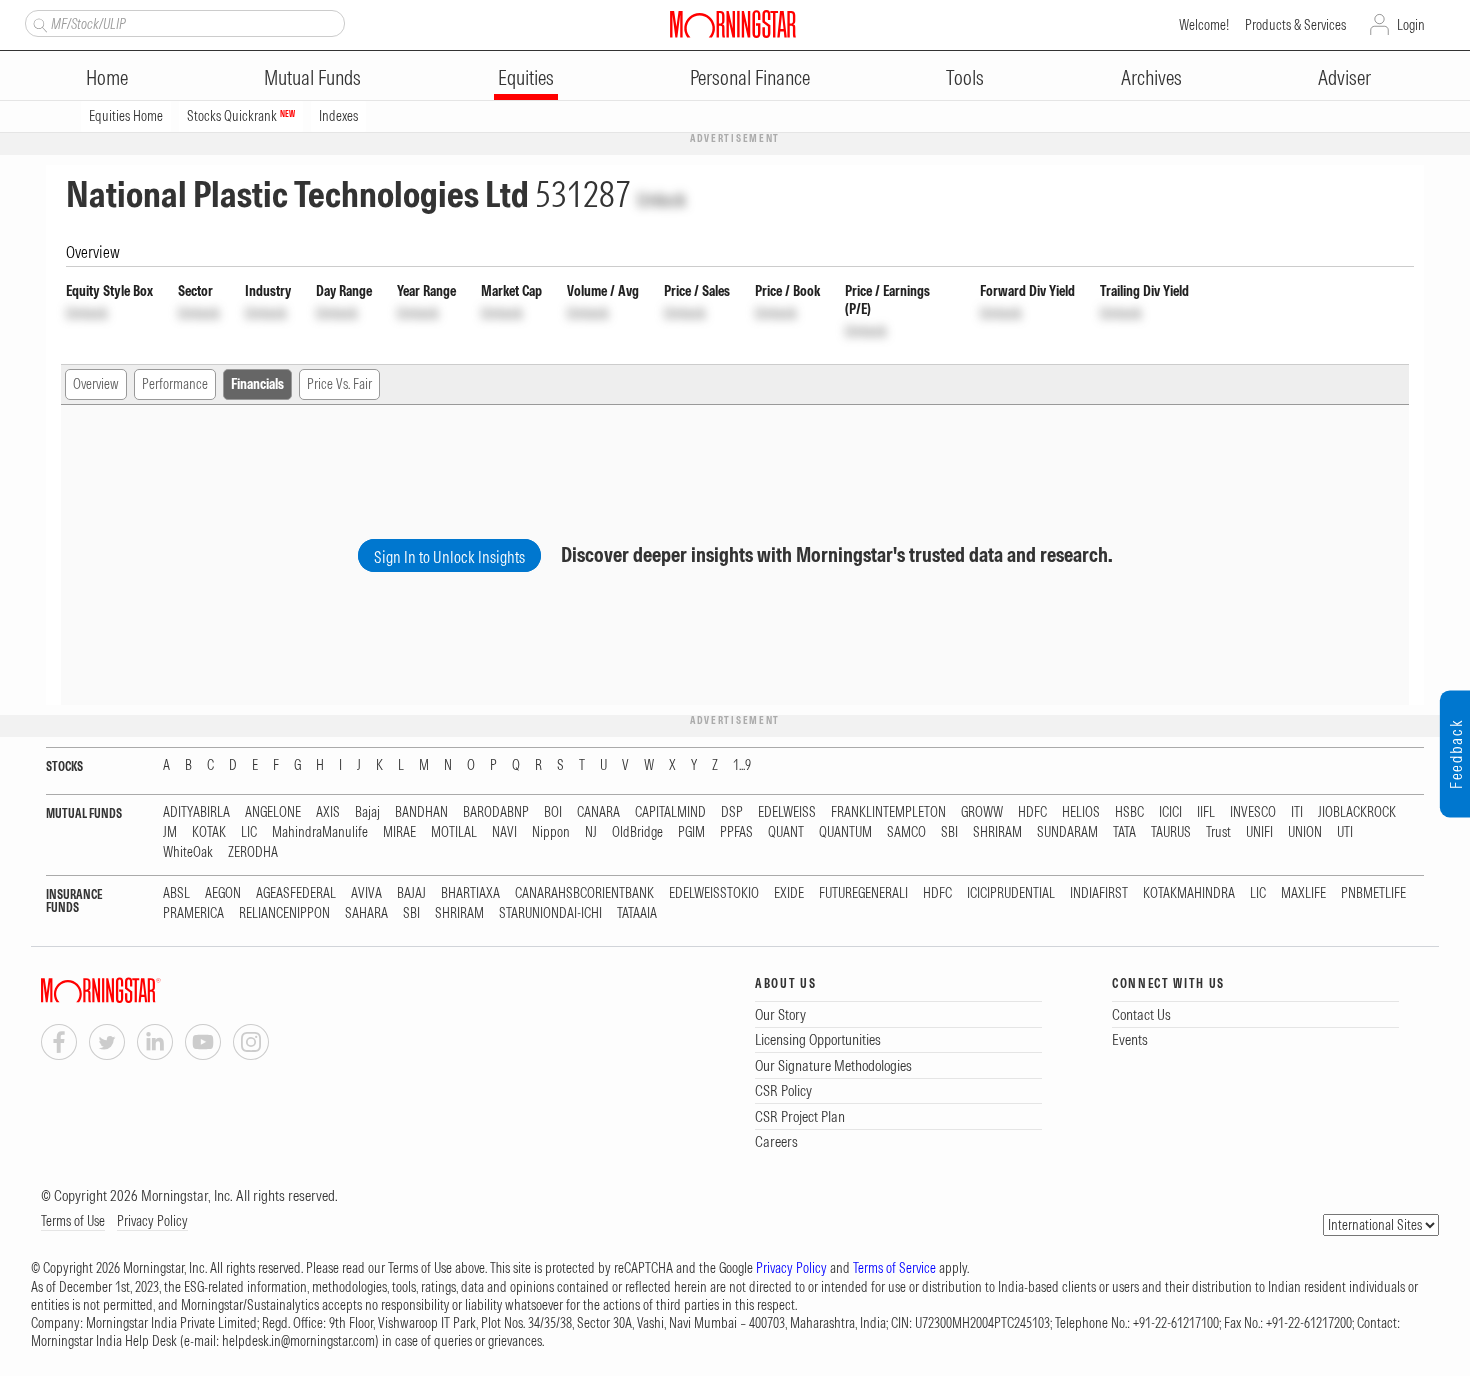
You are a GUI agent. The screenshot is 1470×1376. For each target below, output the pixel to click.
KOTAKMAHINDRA (1189, 893)
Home (107, 77)
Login (1411, 25)
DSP (732, 812)
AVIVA (366, 893)
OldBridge (637, 832)
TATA (1124, 832)
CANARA (598, 812)
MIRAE (399, 832)
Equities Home (126, 116)
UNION (1305, 832)
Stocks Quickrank (241, 116)
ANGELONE (273, 812)
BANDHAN (421, 812)
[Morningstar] (141, 990)
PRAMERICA (193, 913)
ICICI (1170, 812)
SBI (949, 832)
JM (170, 832)
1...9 (742, 765)
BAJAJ (411, 893)
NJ (591, 832)
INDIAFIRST (1099, 893)
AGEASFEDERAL (296, 893)
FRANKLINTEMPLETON (888, 812)
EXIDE (789, 893)
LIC (249, 832)
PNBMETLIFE (1373, 893)
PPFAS (736, 832)
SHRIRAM (997, 832)
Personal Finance (750, 77)
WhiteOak (188, 852)
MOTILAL (454, 832)
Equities (526, 77)
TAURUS (1171, 832)
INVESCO (1253, 812)
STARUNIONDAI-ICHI (550, 913)
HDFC (1032, 812)
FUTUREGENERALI (863, 893)
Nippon (551, 832)
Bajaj (367, 812)
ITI (1297, 812)
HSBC (1129, 812)
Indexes (338, 116)
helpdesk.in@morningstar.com (298, 1341)
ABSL (176, 893)
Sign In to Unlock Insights (449, 557)
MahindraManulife (320, 832)
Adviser (1344, 77)
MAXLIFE (1303, 893)
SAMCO (906, 832)
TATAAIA (637, 913)
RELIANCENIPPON (284, 913)
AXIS (328, 812)
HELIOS (1081, 812)
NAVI (504, 832)
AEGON (223, 893)
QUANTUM (845, 832)
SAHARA (366, 913)
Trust (1218, 832)
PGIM (691, 832)
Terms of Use (73, 1221)
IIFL (1206, 812)
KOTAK (209, 832)
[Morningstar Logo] (733, 24)
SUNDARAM (1067, 832)
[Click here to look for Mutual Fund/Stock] (37, 23)
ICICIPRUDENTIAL (1011, 893)
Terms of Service (894, 1268)
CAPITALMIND (670, 812)
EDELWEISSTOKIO (714, 893)
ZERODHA (253, 852)
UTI (1345, 832)
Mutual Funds (312, 77)
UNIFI (1259, 832)
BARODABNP (496, 812)
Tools (965, 77)
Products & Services (1295, 25)
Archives (1151, 77)
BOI (553, 812)
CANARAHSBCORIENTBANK (584, 893)
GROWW (982, 812)
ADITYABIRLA (196, 812)
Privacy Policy (152, 1221)
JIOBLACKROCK (1357, 812)
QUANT (786, 832)
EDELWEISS (787, 812)
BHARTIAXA (470, 893)
